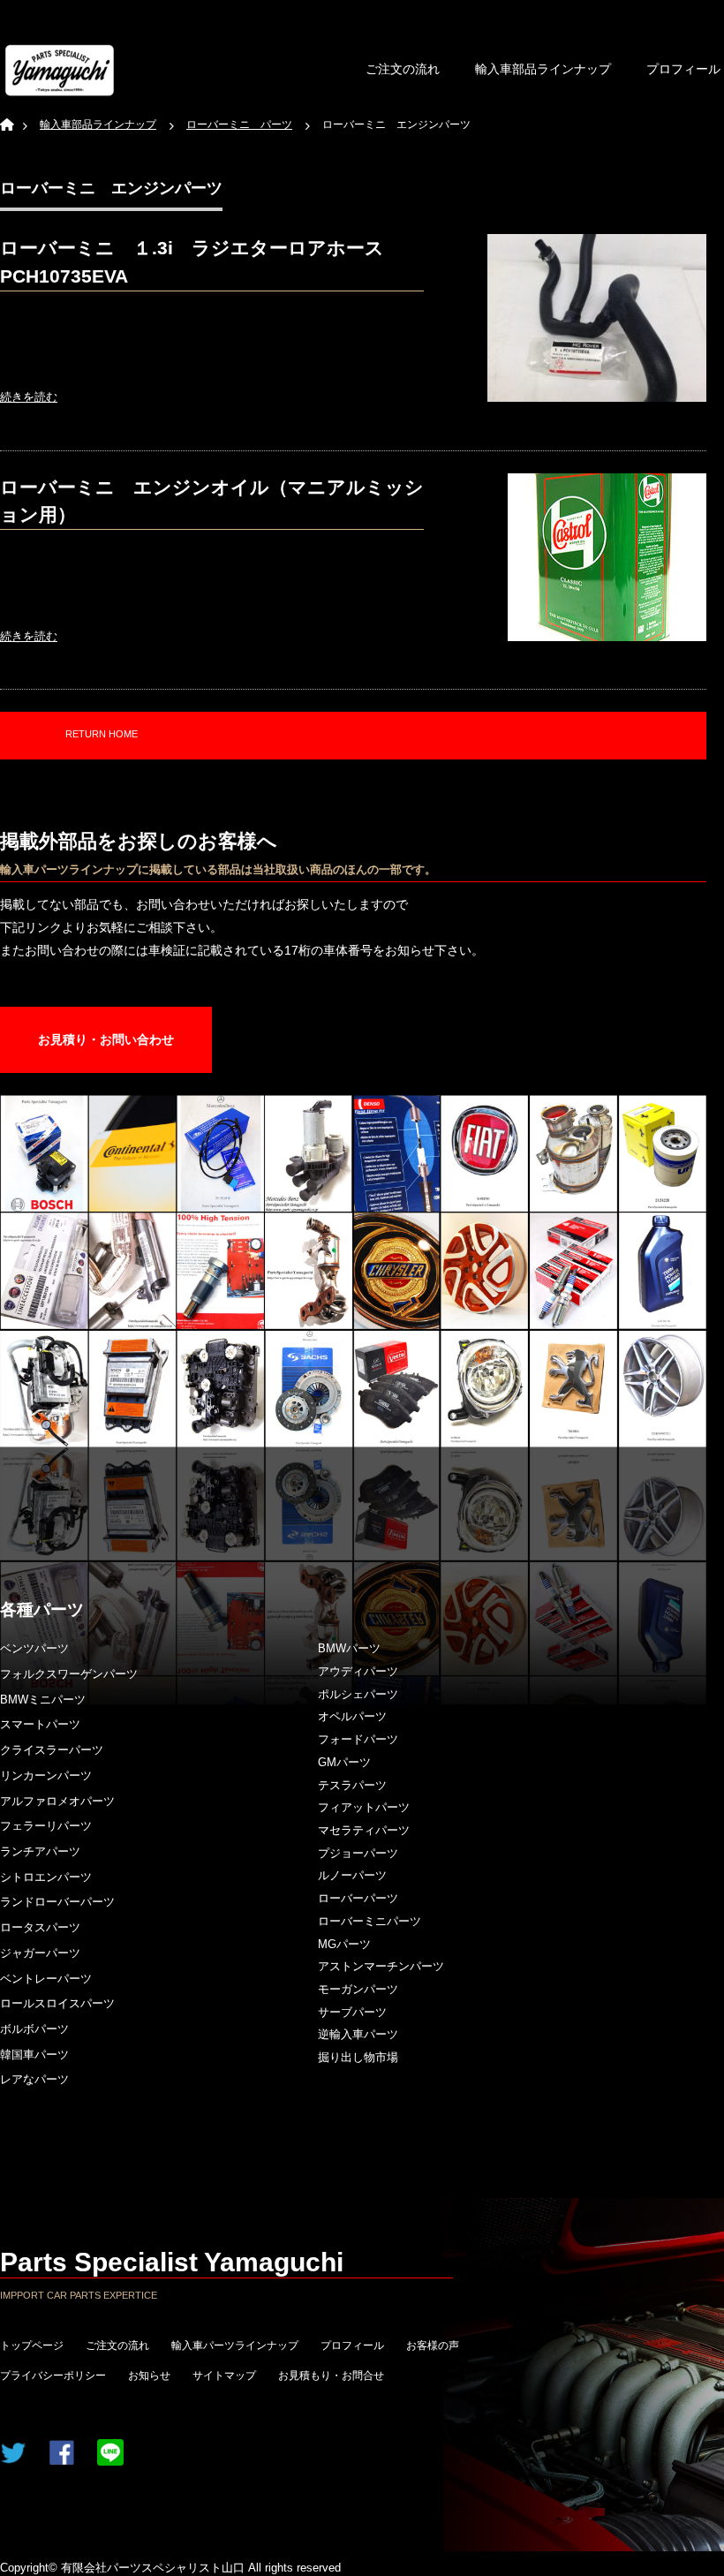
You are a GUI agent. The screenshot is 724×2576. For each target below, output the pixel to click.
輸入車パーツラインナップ (235, 2346)
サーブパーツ (352, 2012)
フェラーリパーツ (46, 1826)
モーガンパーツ (358, 1989)
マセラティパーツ (364, 1830)
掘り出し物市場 (358, 2057)
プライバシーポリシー (53, 2376)
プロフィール (352, 2346)
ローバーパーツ (358, 1898)
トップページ (32, 2346)
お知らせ (149, 2376)
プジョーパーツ (358, 1853)
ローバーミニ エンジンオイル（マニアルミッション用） (212, 501)
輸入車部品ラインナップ (543, 69)
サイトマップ (224, 2376)
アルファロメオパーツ (57, 1801)
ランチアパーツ (40, 1851)
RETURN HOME (102, 734)
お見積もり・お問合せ (331, 2376)
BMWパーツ (349, 1648)
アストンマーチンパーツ (381, 1966)
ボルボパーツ (34, 2029)
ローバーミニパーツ (370, 1921)
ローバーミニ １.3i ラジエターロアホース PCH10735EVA (201, 262)
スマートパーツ (40, 1724)
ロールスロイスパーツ (57, 2003)
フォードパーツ (358, 1739)
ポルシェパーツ (358, 1694)
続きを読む (29, 397)
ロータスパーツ (40, 1927)
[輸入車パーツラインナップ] (60, 70)
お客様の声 (433, 2346)
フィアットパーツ (364, 1807)
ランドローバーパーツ (57, 1902)
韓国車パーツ (34, 2055)
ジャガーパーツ (40, 1953)
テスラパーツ (352, 1785)
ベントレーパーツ (46, 1979)
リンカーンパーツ (46, 1775)
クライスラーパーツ (52, 1750)
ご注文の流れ (403, 69)
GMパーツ (344, 1762)
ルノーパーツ (352, 1875)
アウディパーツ (358, 1671)
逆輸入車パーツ (358, 2034)
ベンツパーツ (34, 1648)
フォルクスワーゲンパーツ (69, 1674)
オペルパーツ (352, 1716)
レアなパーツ (34, 2079)
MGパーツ (344, 1944)
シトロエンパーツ (46, 1877)
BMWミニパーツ (43, 1700)
